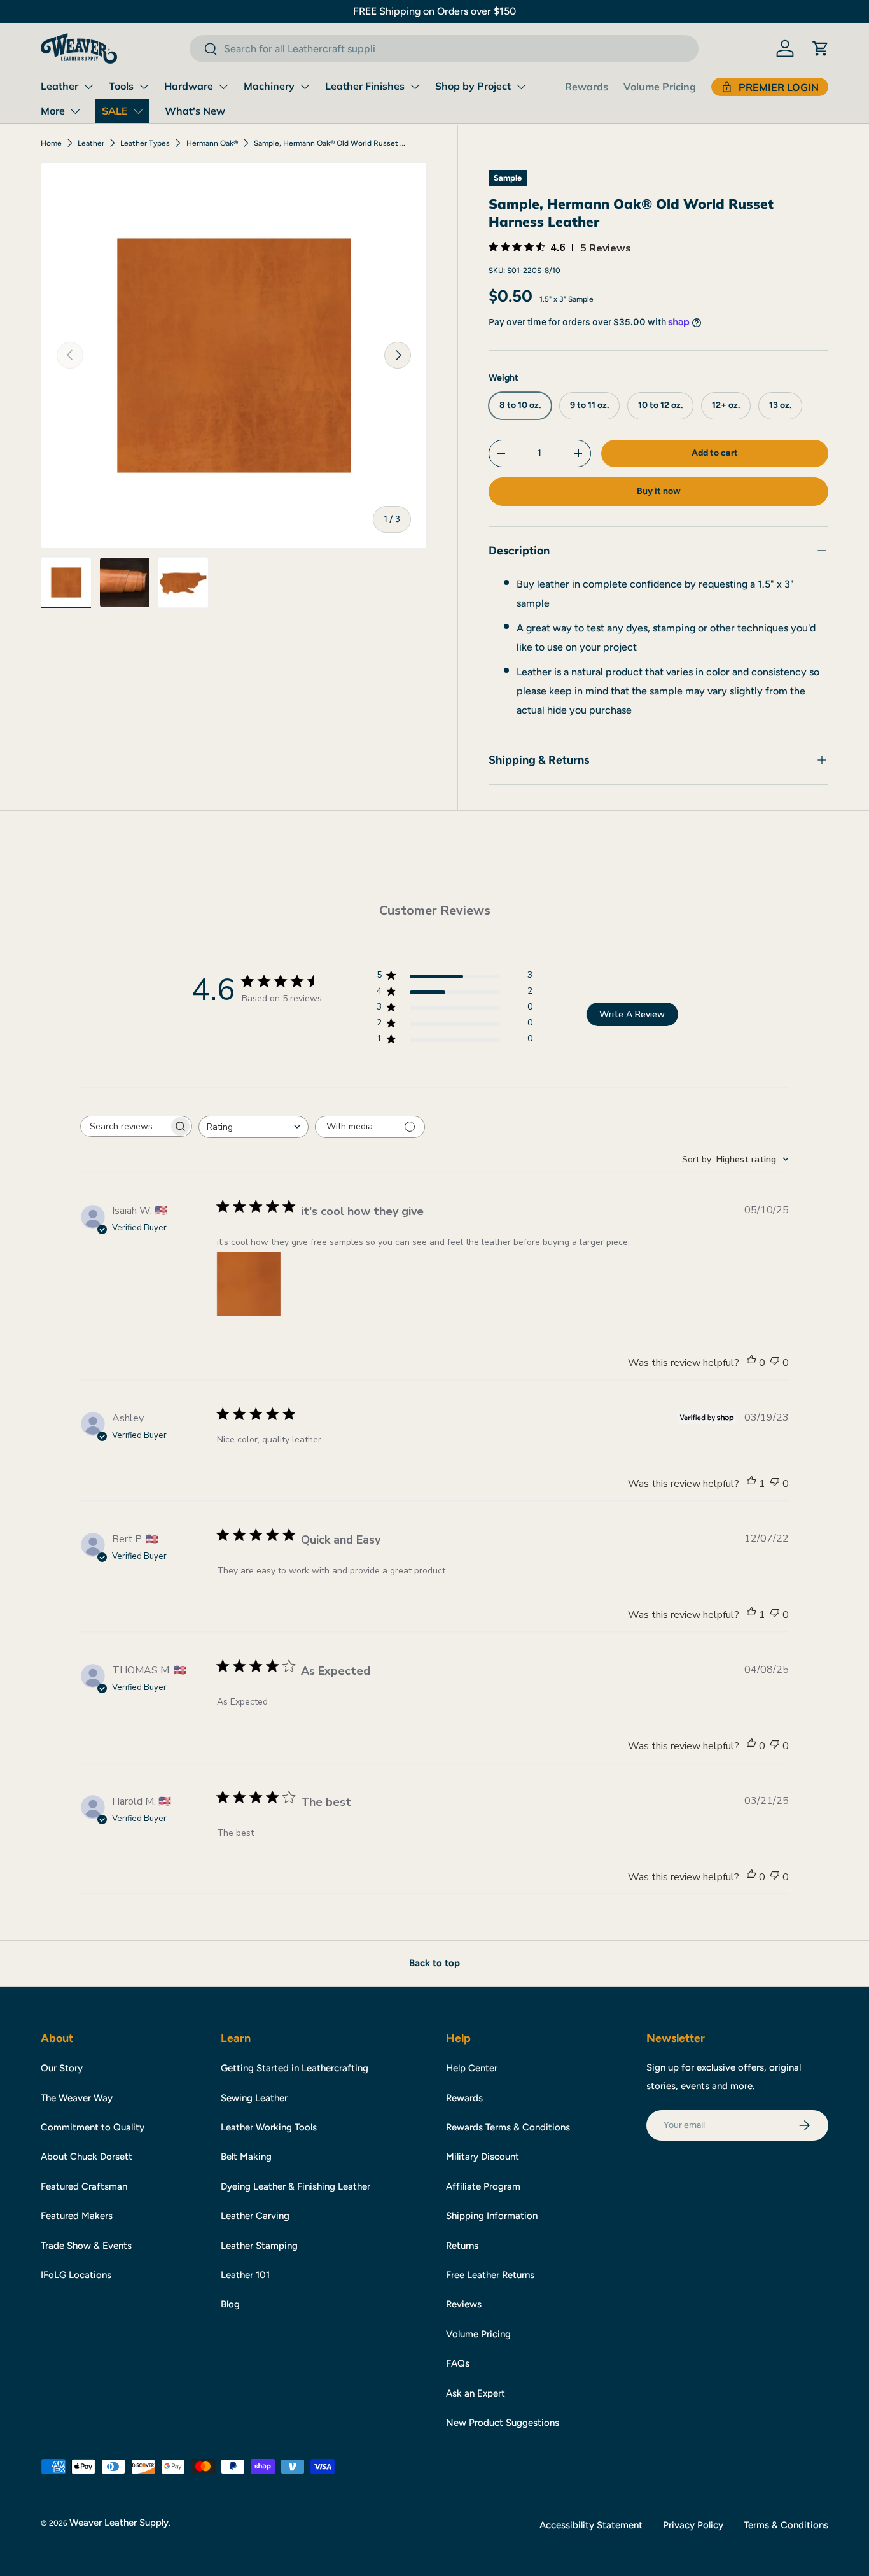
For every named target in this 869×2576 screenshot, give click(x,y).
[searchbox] (125, 1126)
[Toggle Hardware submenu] (223, 87)
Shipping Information (492, 2216)
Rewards (587, 87)
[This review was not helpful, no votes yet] (775, 1363)
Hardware (189, 86)
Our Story (62, 2068)
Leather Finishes (365, 86)
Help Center (472, 2068)
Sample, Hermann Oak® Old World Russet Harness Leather (330, 143)
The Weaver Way (77, 2098)
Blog (230, 2304)
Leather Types (145, 143)
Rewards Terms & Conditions (508, 2127)
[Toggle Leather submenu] (88, 87)
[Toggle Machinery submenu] (305, 87)
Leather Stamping (259, 2246)
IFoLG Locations (76, 2275)
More (53, 111)
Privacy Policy (693, 2525)
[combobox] (444, 49)
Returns (462, 2246)
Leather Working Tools (269, 2127)
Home (51, 143)
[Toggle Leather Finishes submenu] (415, 87)
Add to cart (715, 452)
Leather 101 (245, 2275)
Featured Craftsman (84, 2186)
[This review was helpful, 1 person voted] (751, 1484)
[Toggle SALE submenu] (138, 111)
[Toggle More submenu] (75, 111)
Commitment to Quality (93, 2127)
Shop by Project (473, 86)
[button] (821, 48)
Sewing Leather (254, 2098)
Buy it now (659, 490)
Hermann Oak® (212, 143)
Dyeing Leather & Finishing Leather (295, 2186)
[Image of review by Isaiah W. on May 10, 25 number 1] (249, 1284)
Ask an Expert (476, 2393)
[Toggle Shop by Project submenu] (521, 87)
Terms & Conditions (786, 2525)
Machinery (269, 86)
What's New (195, 111)
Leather (59, 86)
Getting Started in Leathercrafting (295, 2068)
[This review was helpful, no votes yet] (751, 1363)
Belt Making (246, 2157)
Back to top (434, 1963)
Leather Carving (255, 2216)
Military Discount (483, 2157)
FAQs (458, 2363)
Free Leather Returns (490, 2275)
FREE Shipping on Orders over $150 (434, 11)
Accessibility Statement (591, 2525)
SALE (115, 111)
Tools (121, 86)
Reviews (464, 2304)
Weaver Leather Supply (119, 2523)
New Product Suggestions (503, 2423)
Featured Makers (77, 2216)
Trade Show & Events (86, 2246)
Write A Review (632, 1014)
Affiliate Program (483, 2186)
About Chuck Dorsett (87, 2157)
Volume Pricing (660, 87)
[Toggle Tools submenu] (144, 87)
